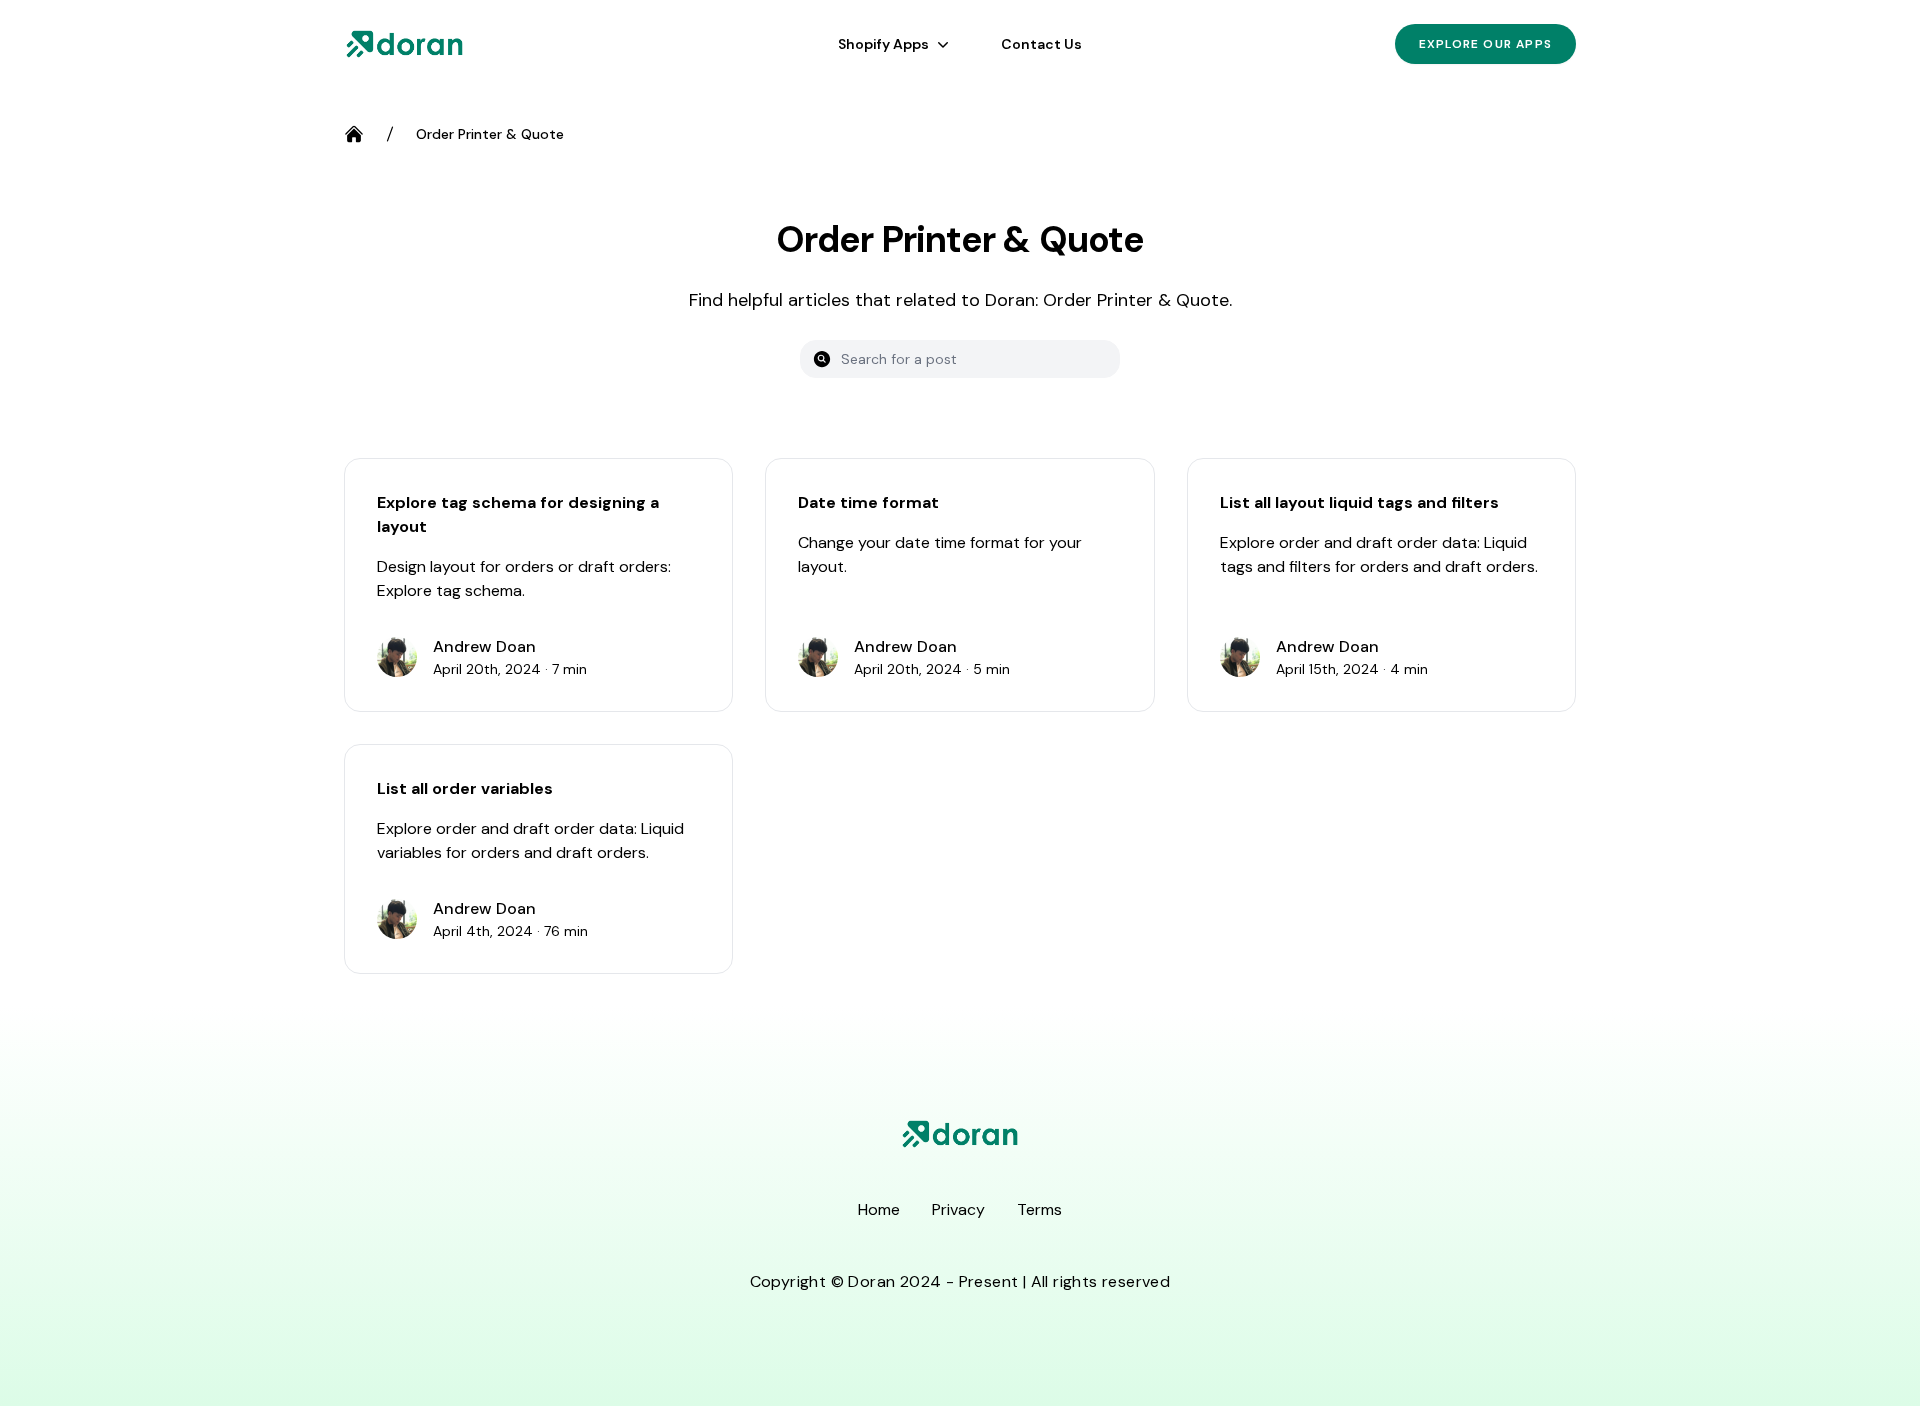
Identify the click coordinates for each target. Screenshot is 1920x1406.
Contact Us (1041, 44)
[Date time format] (959, 585)
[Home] (354, 134)
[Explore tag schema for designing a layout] (538, 585)
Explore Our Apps (1485, 44)
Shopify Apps (883, 44)
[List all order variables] (538, 859)
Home (879, 1209)
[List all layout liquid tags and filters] (1381, 585)
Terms (1039, 1209)
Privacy (958, 1209)
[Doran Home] (404, 44)
